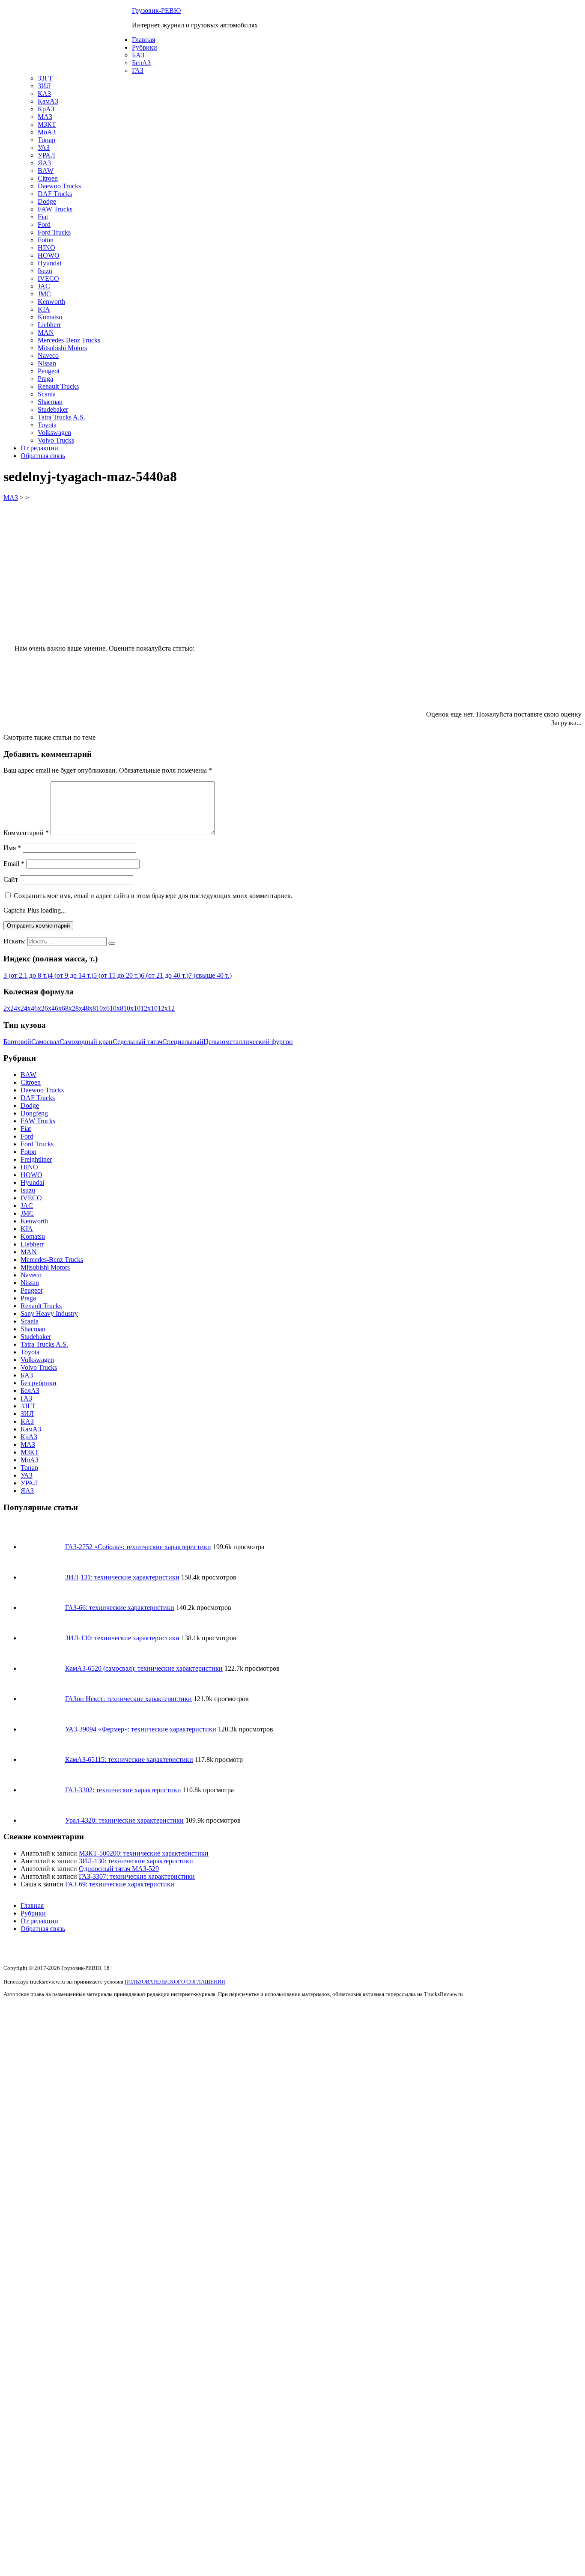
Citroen (48, 178)
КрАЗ (46, 109)
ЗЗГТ (45, 78)
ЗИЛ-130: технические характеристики (122, 1638)
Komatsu (50, 317)
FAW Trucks (55, 209)
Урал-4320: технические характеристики (124, 1820)
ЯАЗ (44, 163)
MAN (46, 332)
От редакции (39, 448)
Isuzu (45, 271)
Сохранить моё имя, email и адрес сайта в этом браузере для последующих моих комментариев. (153, 896)
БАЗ (138, 55)
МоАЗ (47, 132)
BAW (46, 171)
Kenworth (51, 302)
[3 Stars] (517, 619)
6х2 (39, 1008)
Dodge (47, 201)
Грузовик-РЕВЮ (156, 10)
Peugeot (49, 371)
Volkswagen (54, 433)
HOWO (49, 255)
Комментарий (26, 833)
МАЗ (45, 117)
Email (14, 864)
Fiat (43, 217)
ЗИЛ (44, 86)
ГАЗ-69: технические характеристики (120, 1884)
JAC (44, 286)
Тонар (46, 140)
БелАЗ (141, 63)
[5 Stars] (360, 684)
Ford (44, 225)
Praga (45, 379)
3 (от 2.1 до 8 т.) (26, 975)
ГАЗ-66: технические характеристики (120, 1608)
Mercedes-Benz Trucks (69, 340)
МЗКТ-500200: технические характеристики (144, 1853)
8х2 (70, 1008)
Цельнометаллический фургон (248, 1042)
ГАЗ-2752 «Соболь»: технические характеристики (138, 1547)
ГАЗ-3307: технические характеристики (137, 1876)
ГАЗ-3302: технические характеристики (123, 1790)
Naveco (48, 355)
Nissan (47, 363)
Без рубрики (39, 1383)
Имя (12, 848)
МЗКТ (47, 124)
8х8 (91, 1008)
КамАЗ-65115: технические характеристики (129, 1759)
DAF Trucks (55, 194)
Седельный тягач (137, 1042)
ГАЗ (138, 70)
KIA (44, 309)
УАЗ (44, 147)
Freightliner (36, 1159)
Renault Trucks (58, 386)
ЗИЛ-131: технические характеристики (122, 1577)
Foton (46, 240)
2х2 (9, 1008)
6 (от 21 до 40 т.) (165, 975)
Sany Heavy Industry (49, 1313)
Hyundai (49, 263)
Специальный (183, 1042)
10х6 (103, 1008)
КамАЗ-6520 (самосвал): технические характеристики (144, 1668)
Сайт (11, 879)
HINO (46, 248)
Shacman (50, 402)
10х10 (132, 1008)
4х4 (29, 1008)
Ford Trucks (54, 232)
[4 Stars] (232, 684)
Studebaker (53, 409)
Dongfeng (34, 1113)
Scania (47, 394)
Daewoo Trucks (59, 186)
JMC (44, 294)
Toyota (47, 425)
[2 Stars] (389, 619)
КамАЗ (48, 101)
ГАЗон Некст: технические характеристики (128, 1699)
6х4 (50, 1008)
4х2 (19, 1008)
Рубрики (145, 47)
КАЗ (44, 94)
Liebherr (49, 325)
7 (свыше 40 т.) (210, 975)
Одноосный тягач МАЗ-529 (119, 1869)
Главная (143, 40)
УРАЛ (46, 155)
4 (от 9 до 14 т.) (71, 975)
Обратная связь (43, 456)
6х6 (60, 1008)
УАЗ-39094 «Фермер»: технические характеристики (141, 1729)
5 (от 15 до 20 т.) (117, 975)
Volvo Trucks (56, 440)
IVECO (48, 278)
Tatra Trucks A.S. (61, 417)
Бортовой (17, 1042)
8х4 (81, 1008)
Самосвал (45, 1042)
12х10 (149, 1008)
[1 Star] (260, 619)
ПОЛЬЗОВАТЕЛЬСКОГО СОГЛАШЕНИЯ (175, 1982)
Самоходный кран (86, 1042)
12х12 (166, 1008)
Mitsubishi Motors (62, 348)
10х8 (116, 1008)
